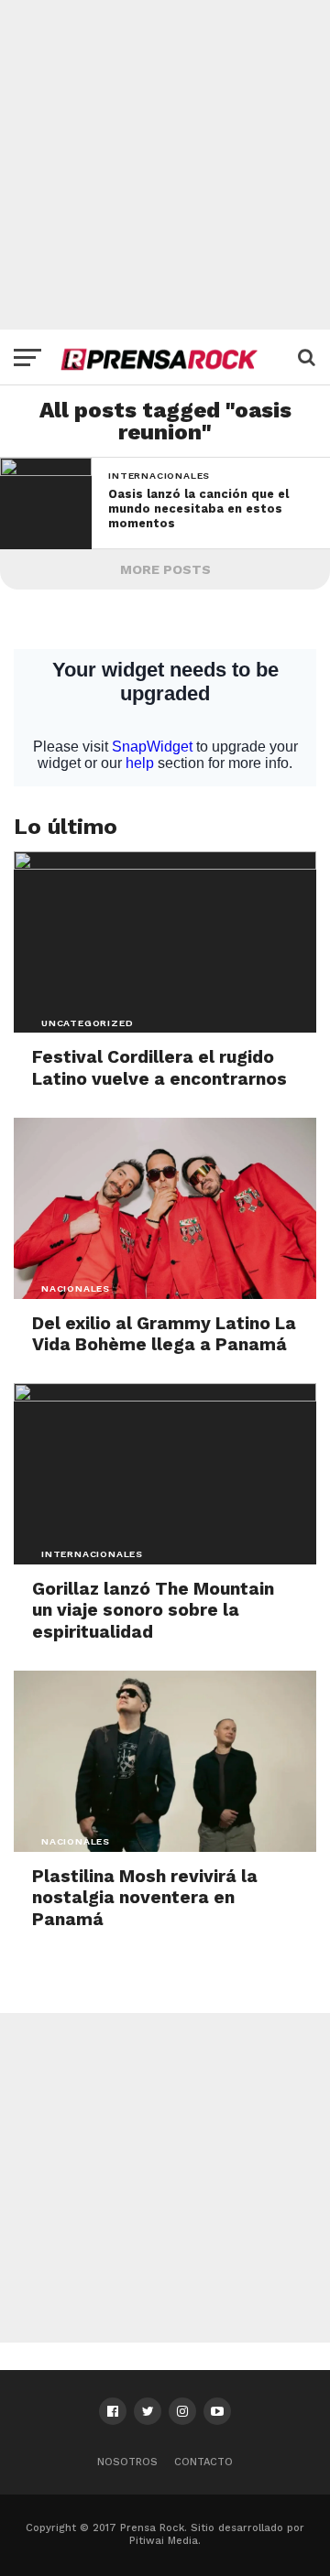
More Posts (165, 569)
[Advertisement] (165, 165)
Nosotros (127, 2462)
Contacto (203, 2462)
